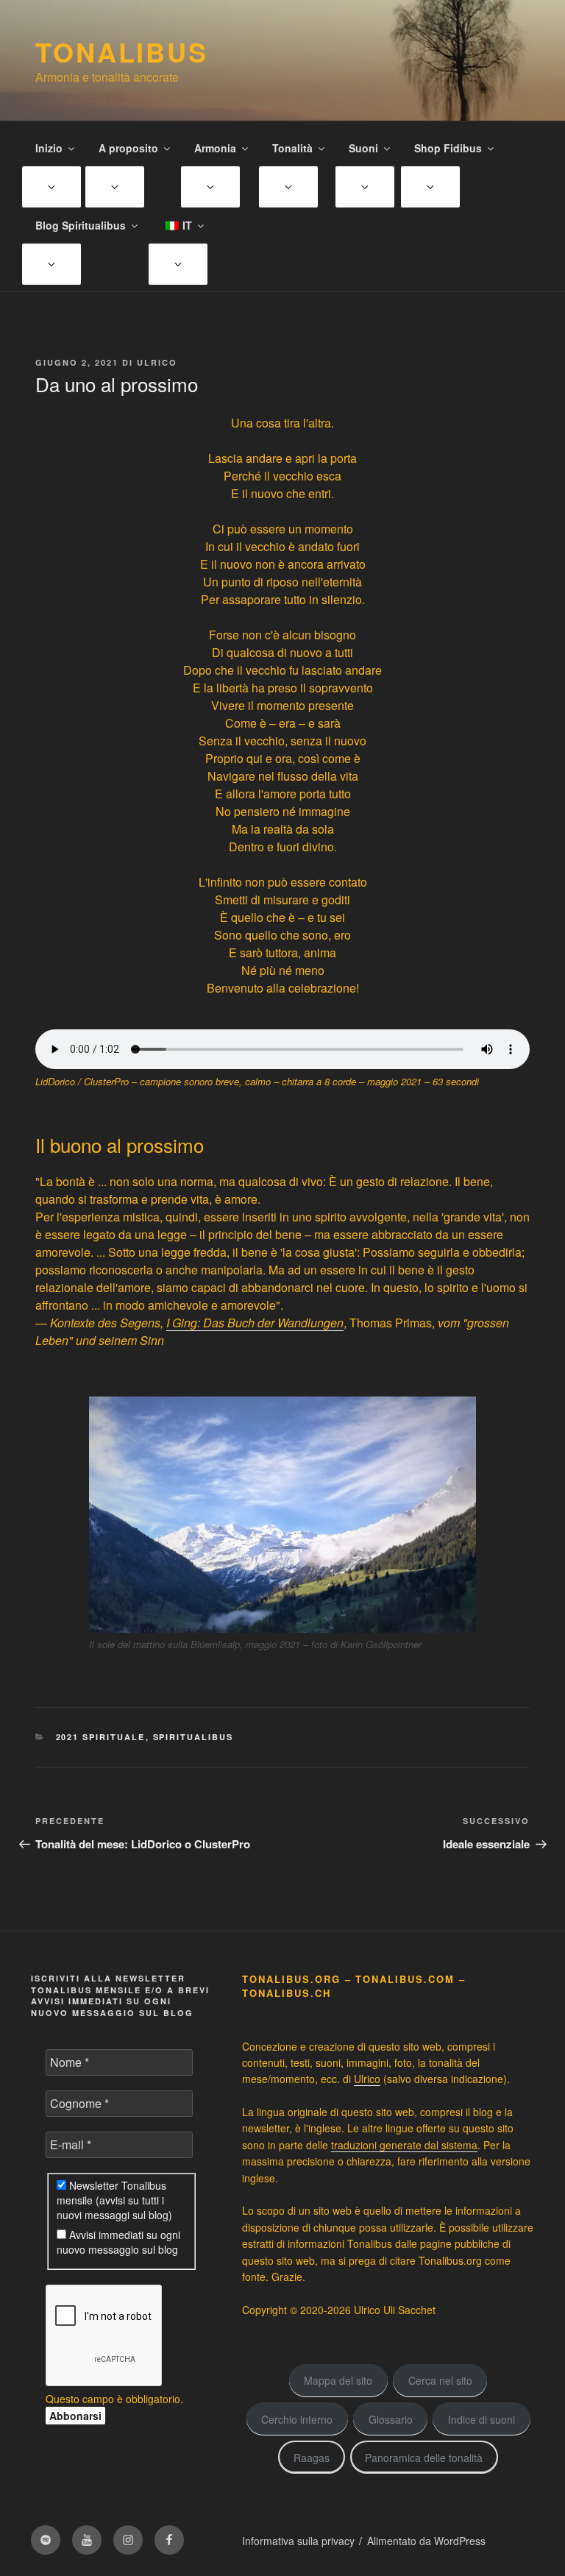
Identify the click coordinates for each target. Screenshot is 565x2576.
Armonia (215, 148)
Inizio (49, 148)
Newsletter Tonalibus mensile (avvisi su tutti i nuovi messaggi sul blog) (114, 2200)
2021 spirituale (101, 1737)
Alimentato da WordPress (426, 2541)
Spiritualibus (193, 1737)
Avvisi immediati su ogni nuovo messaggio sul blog (118, 2242)
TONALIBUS (122, 52)
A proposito (128, 148)
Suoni (363, 148)
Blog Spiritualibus (81, 225)
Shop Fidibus (448, 148)
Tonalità (292, 148)
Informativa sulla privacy (298, 2541)
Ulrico (157, 362)
